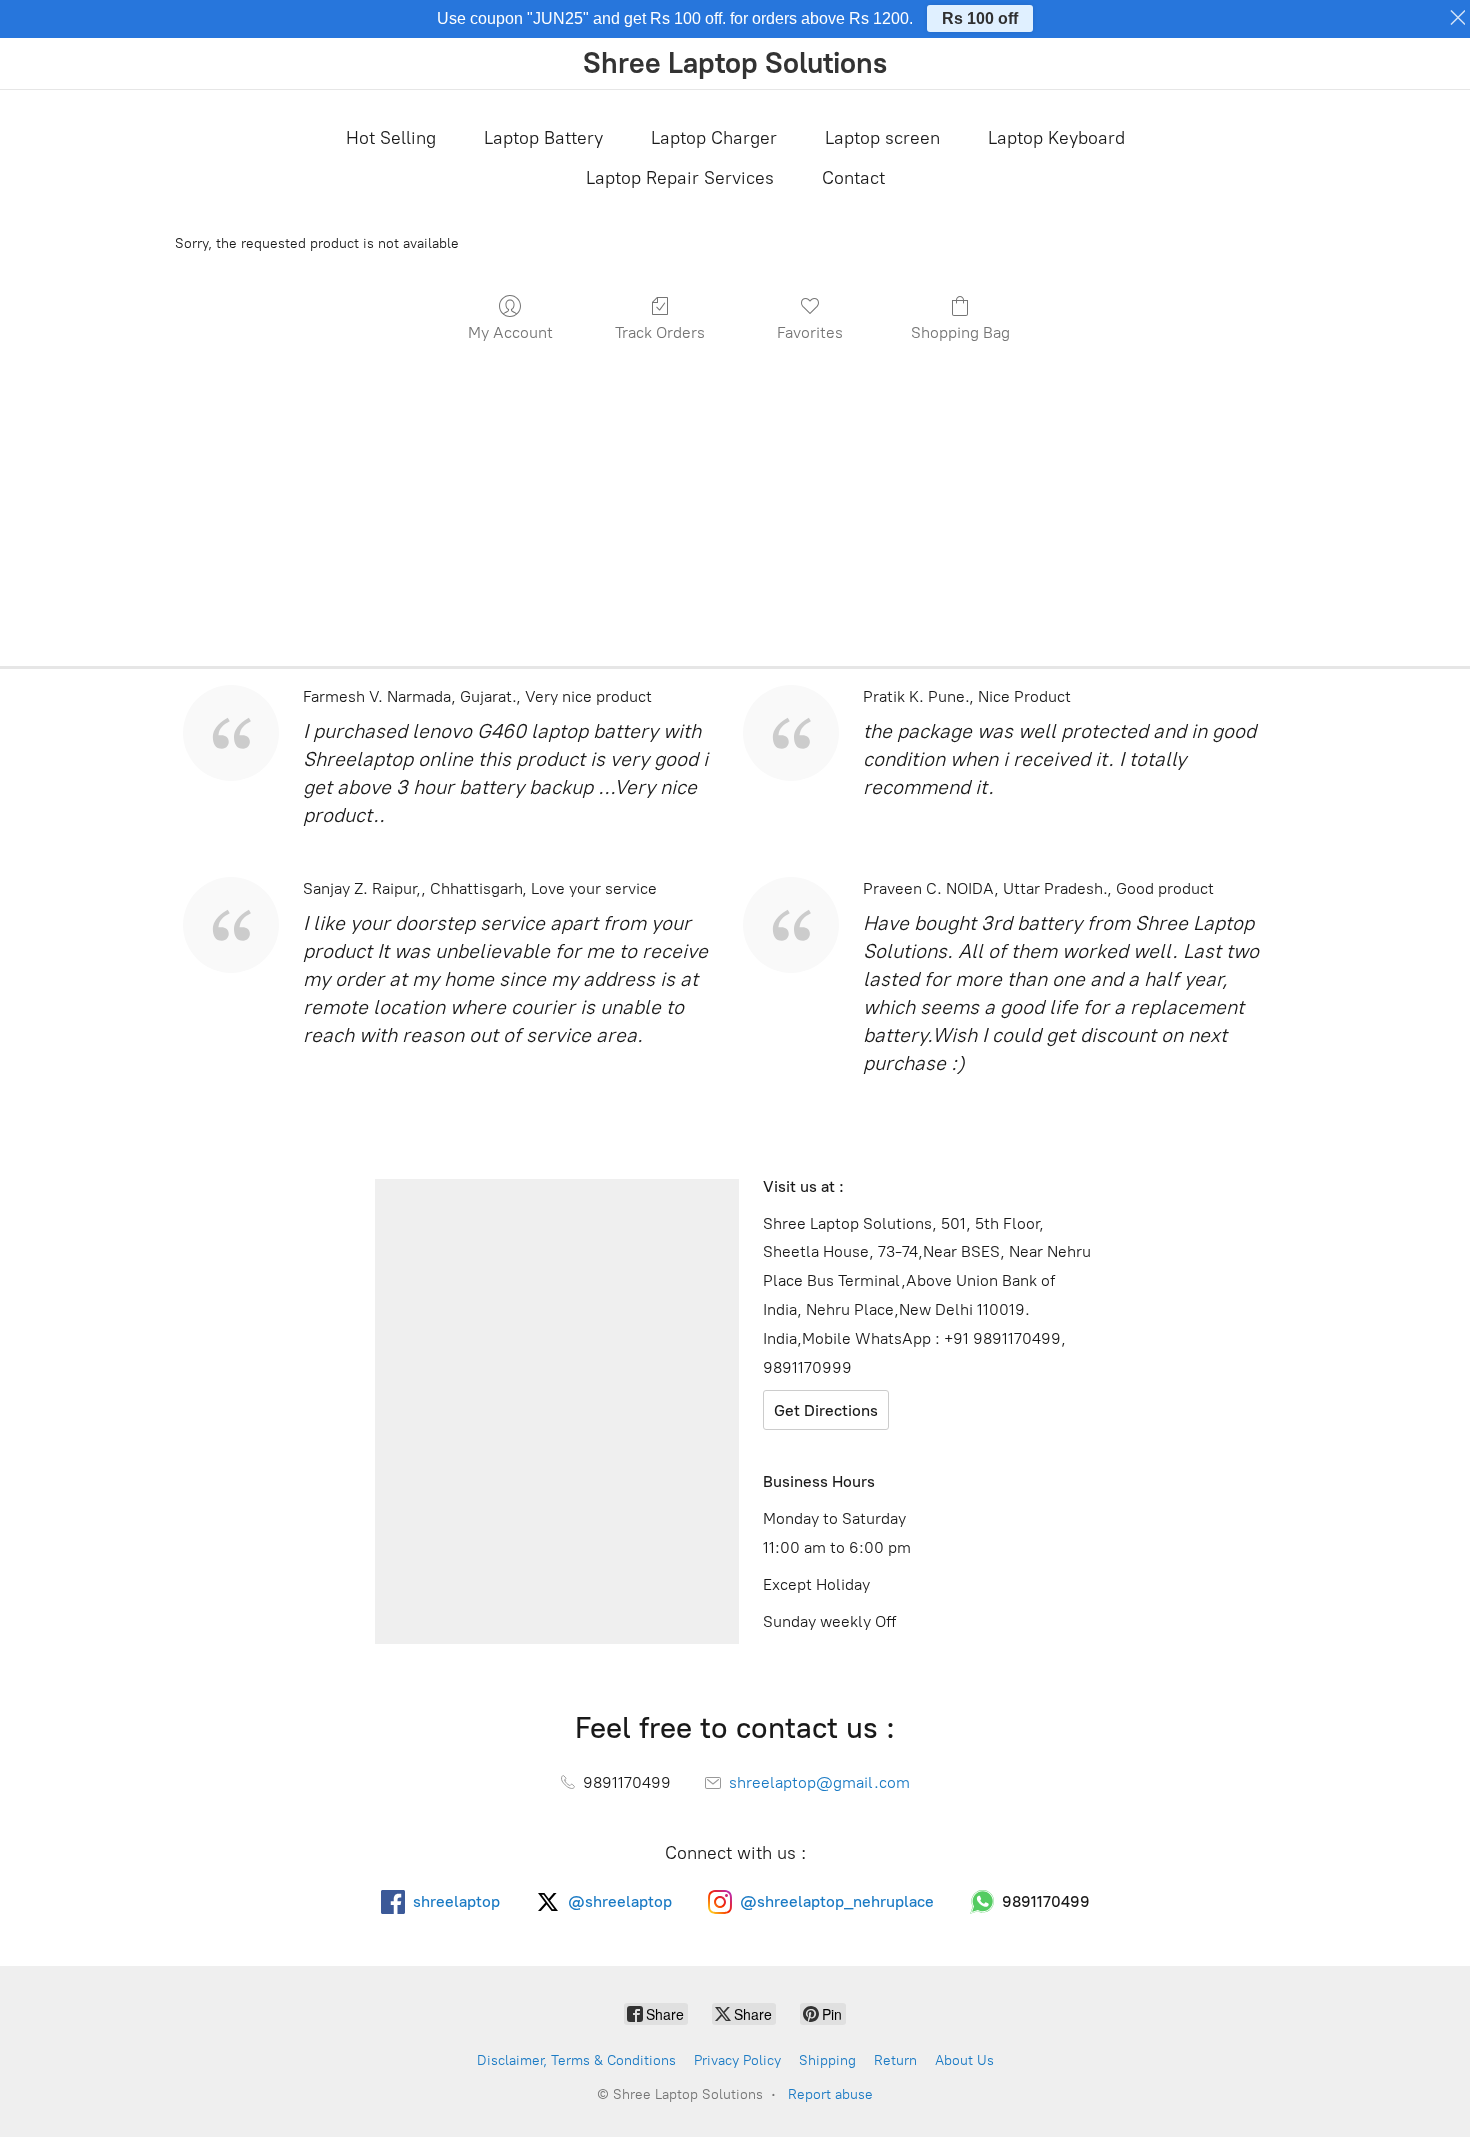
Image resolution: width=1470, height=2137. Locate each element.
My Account (510, 332)
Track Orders (660, 332)
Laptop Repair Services (680, 178)
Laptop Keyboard (1056, 138)
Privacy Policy (737, 2060)
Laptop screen (882, 138)
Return (895, 2060)
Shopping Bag (960, 332)
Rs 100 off (980, 18)
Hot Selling (391, 138)
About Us (964, 2060)
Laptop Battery (543, 138)
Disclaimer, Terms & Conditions (576, 2060)
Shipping (827, 2060)
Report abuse (830, 2094)
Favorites (810, 332)
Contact (853, 178)
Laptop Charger (714, 138)
